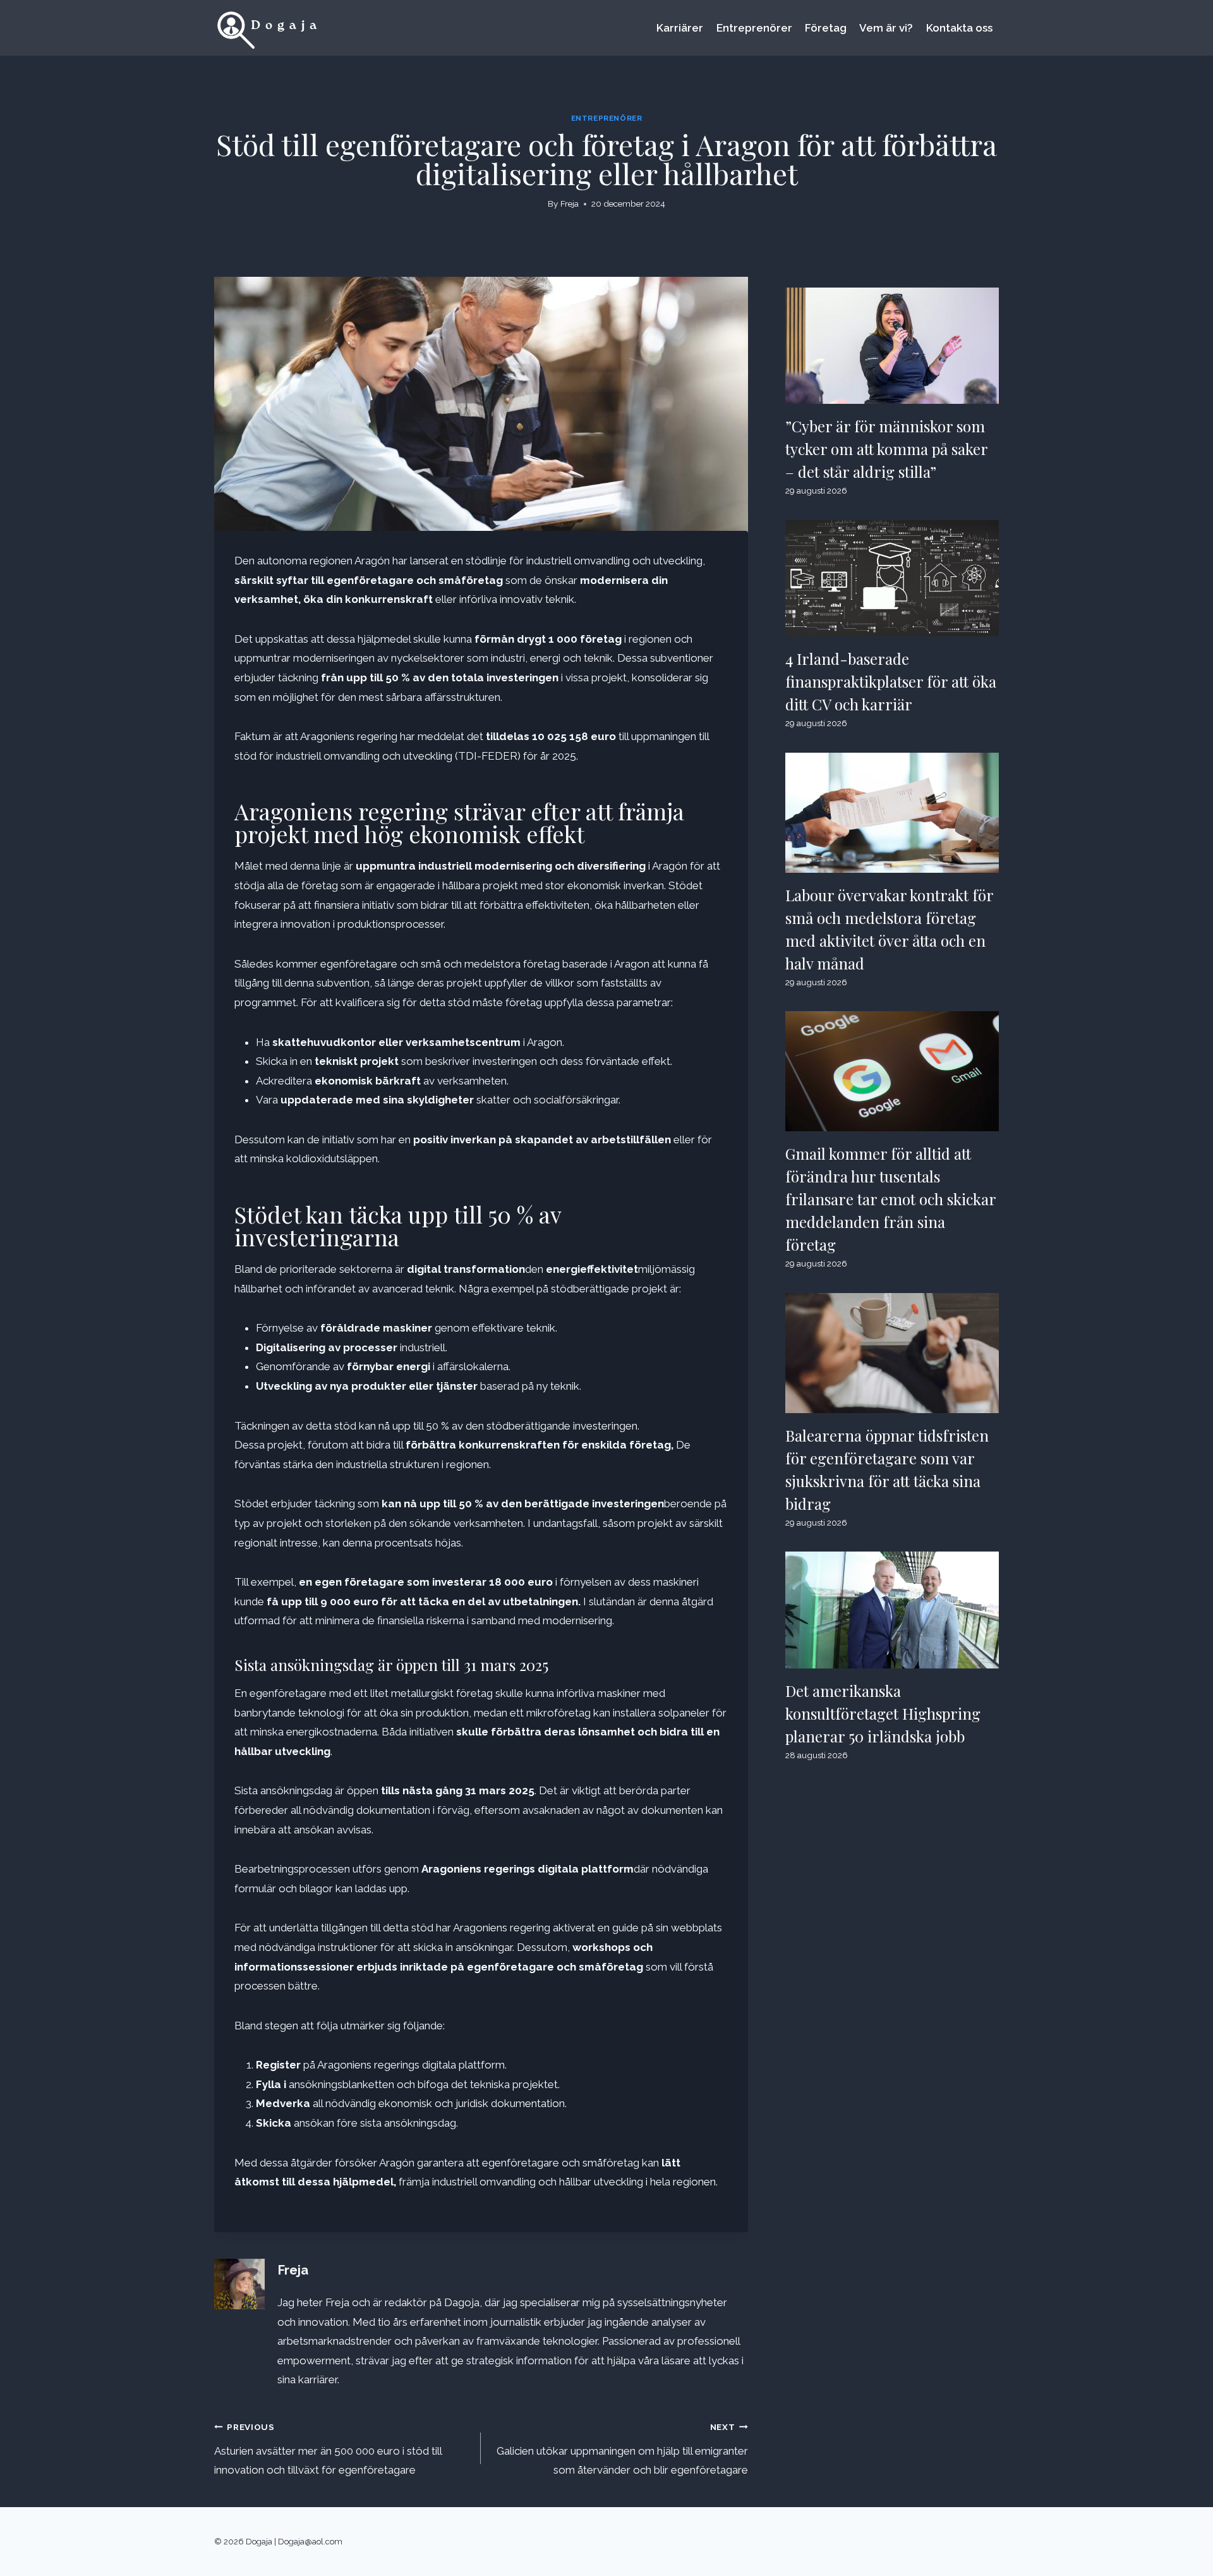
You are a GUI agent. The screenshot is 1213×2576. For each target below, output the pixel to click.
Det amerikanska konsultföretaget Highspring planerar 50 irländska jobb (883, 1713)
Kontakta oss (959, 28)
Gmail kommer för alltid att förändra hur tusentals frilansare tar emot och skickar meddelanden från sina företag (891, 1199)
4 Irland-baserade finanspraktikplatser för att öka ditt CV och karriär (891, 681)
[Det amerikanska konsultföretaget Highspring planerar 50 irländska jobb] (892, 1610)
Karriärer (680, 28)
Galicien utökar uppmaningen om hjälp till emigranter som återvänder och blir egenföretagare (622, 2449)
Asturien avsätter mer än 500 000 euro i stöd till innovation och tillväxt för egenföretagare (328, 2449)
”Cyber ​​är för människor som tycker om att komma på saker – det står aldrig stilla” (887, 449)
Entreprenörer (754, 28)
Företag (826, 28)
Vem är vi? (886, 28)
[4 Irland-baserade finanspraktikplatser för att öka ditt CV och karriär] (892, 578)
